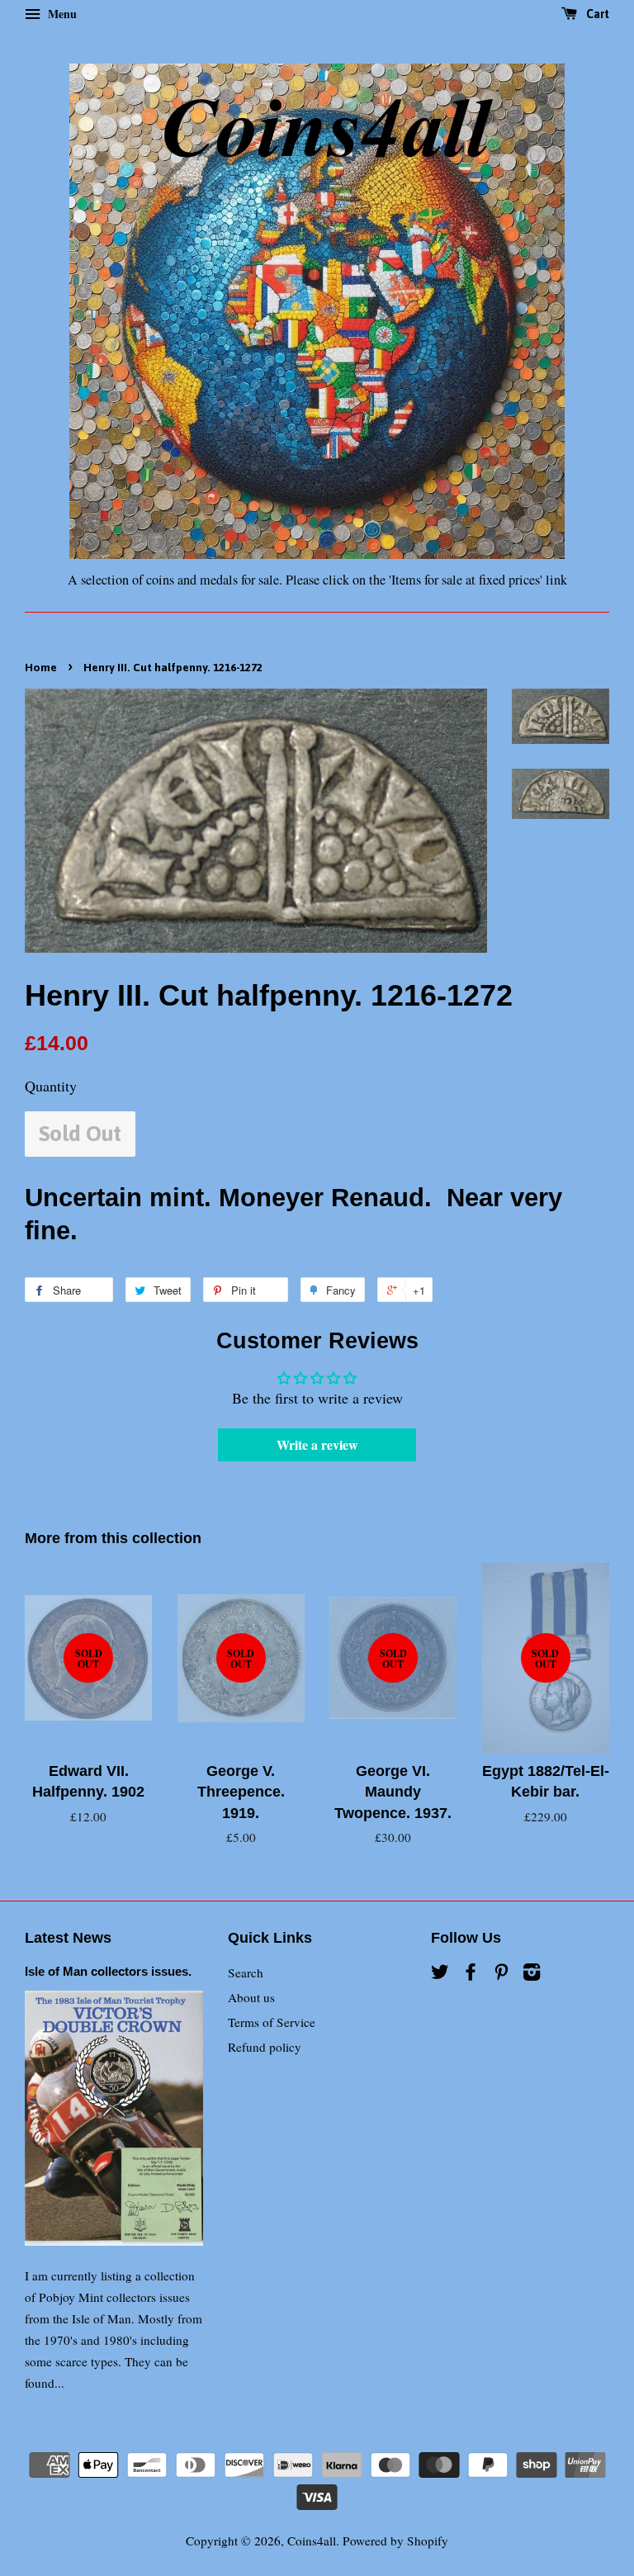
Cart (596, 14)
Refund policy (265, 2047)
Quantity (51, 1086)
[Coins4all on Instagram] (532, 1974)
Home (41, 667)
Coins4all (312, 2540)
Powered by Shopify (395, 2540)
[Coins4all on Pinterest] (501, 1974)
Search (246, 1972)
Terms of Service (272, 2022)
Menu (61, 14)
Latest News (68, 1938)
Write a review (317, 1444)
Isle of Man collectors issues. (108, 1971)
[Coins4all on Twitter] (440, 1974)
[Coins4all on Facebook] (471, 1974)
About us (251, 1997)
